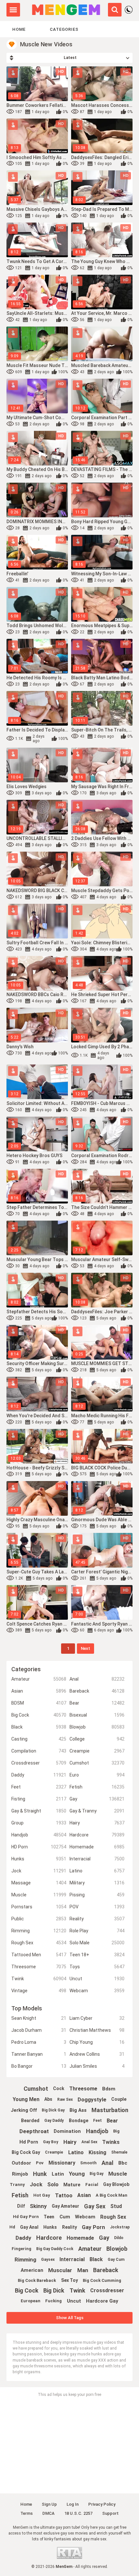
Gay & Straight (39, 1811)
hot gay (42, 2195)
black (96, 2259)
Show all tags (70, 2318)
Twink (39, 1979)
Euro (97, 1775)
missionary (62, 2163)
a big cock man (112, 2195)
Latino (97, 1871)
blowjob (117, 2249)
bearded (30, 2121)
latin (58, 2174)
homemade (80, 2238)
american (32, 2270)
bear (112, 2121)
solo (53, 2184)
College (97, 1739)
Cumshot (97, 1763)
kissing (97, 2152)
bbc (123, 2163)
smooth (88, 2163)
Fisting (39, 1799)
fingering (21, 2249)
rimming (25, 2260)
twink (77, 2290)
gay (104, 2238)
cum (65, 2217)
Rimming (39, 1931)
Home (19, 29)
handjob (97, 2131)
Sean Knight (39, 2018)
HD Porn (39, 1847)
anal (107, 2163)
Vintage (39, 1991)
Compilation (39, 1751)
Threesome (39, 1967)
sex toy (69, 2280)
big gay (96, 2174)
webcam (85, 2217)
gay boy (51, 2142)
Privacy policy (102, 2504)
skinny (38, 2206)
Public (39, 1919)
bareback (106, 2270)
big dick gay (53, 2110)
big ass (78, 2110)
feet (97, 2121)
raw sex (65, 2099)
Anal (97, 1679)
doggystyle (92, 2099)
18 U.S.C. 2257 (78, 2513)
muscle (118, 2174)
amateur (90, 2249)
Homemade (97, 1847)
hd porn (29, 2142)
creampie (54, 2152)
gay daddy (54, 2121)
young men (26, 2099)
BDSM (39, 1703)
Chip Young (97, 2042)
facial (92, 2185)
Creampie (97, 1751)
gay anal (29, 2227)
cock (59, 2088)
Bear (97, 1703)
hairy (70, 2142)
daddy (23, 2238)
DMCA (48, 2513)
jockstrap (120, 2227)
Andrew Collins (97, 2054)
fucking (53, 2301)
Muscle (39, 1895)
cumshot (36, 2089)
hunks (50, 2227)
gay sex (95, 2206)
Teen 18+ (97, 1955)
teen (49, 2217)
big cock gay (26, 2152)
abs (48, 2099)
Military (97, 1883)
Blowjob (97, 1727)
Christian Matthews (97, 2030)
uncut (74, 2301)
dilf (21, 2206)
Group (39, 1823)
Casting (39, 1739)
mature (72, 2185)
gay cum (116, 2260)
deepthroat (34, 2131)
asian (84, 2195)
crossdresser (107, 2290)
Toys (97, 1967)
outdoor (21, 2163)
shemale (119, 2152)
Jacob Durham (39, 2030)
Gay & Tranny (97, 1811)
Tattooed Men (39, 1955)
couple (119, 2099)
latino (76, 2152)
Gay (97, 1799)
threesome (83, 2089)
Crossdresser (39, 1763)
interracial (72, 2259)
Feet (39, 1787)
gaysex (48, 2260)
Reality (97, 1919)
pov (40, 2163)
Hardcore (97, 1835)
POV (97, 1907)
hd (12, 2227)
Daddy (39, 1775)
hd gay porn (26, 2217)
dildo (119, 2238)
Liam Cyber (97, 2018)
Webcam (97, 1991)
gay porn (93, 2227)
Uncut (97, 1979)
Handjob (39, 1835)
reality (69, 2227)
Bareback (97, 1691)
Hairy (97, 1823)
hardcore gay (102, 2301)
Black (39, 1727)
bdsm (109, 2089)
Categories (64, 29)
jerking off (24, 2110)
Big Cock (39, 1715)
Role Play (97, 1931)
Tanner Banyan (39, 2054)
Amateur (39, 1679)
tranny (17, 2185)
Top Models (27, 2008)
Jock (39, 1871)
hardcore (49, 2238)
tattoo (64, 2195)
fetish (20, 2195)
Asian (39, 1691)
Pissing (97, 1895)
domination (67, 2131)
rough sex (113, 2217)
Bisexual (97, 1715)
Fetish (97, 1787)
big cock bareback (37, 2280)
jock (36, 2184)
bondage (79, 2121)
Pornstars (39, 1907)
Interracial (97, 1859)
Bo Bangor (39, 2066)
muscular (60, 2270)
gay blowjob (116, 2184)
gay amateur (65, 2206)
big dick (54, 2290)
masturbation (110, 2110)
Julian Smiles (97, 2066)
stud (116, 2206)
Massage (39, 1883)
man (83, 2270)
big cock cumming (102, 2280)
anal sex (89, 2142)
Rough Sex (39, 1943)
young (77, 2174)
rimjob (20, 2174)
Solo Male (97, 1943)
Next (86, 1648)
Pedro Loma (39, 2042)
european (31, 2301)
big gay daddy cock (55, 2249)
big (116, 2131)
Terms (27, 2513)
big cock (27, 2290)
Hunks (39, 1859)
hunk (40, 2174)
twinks (111, 2142)
